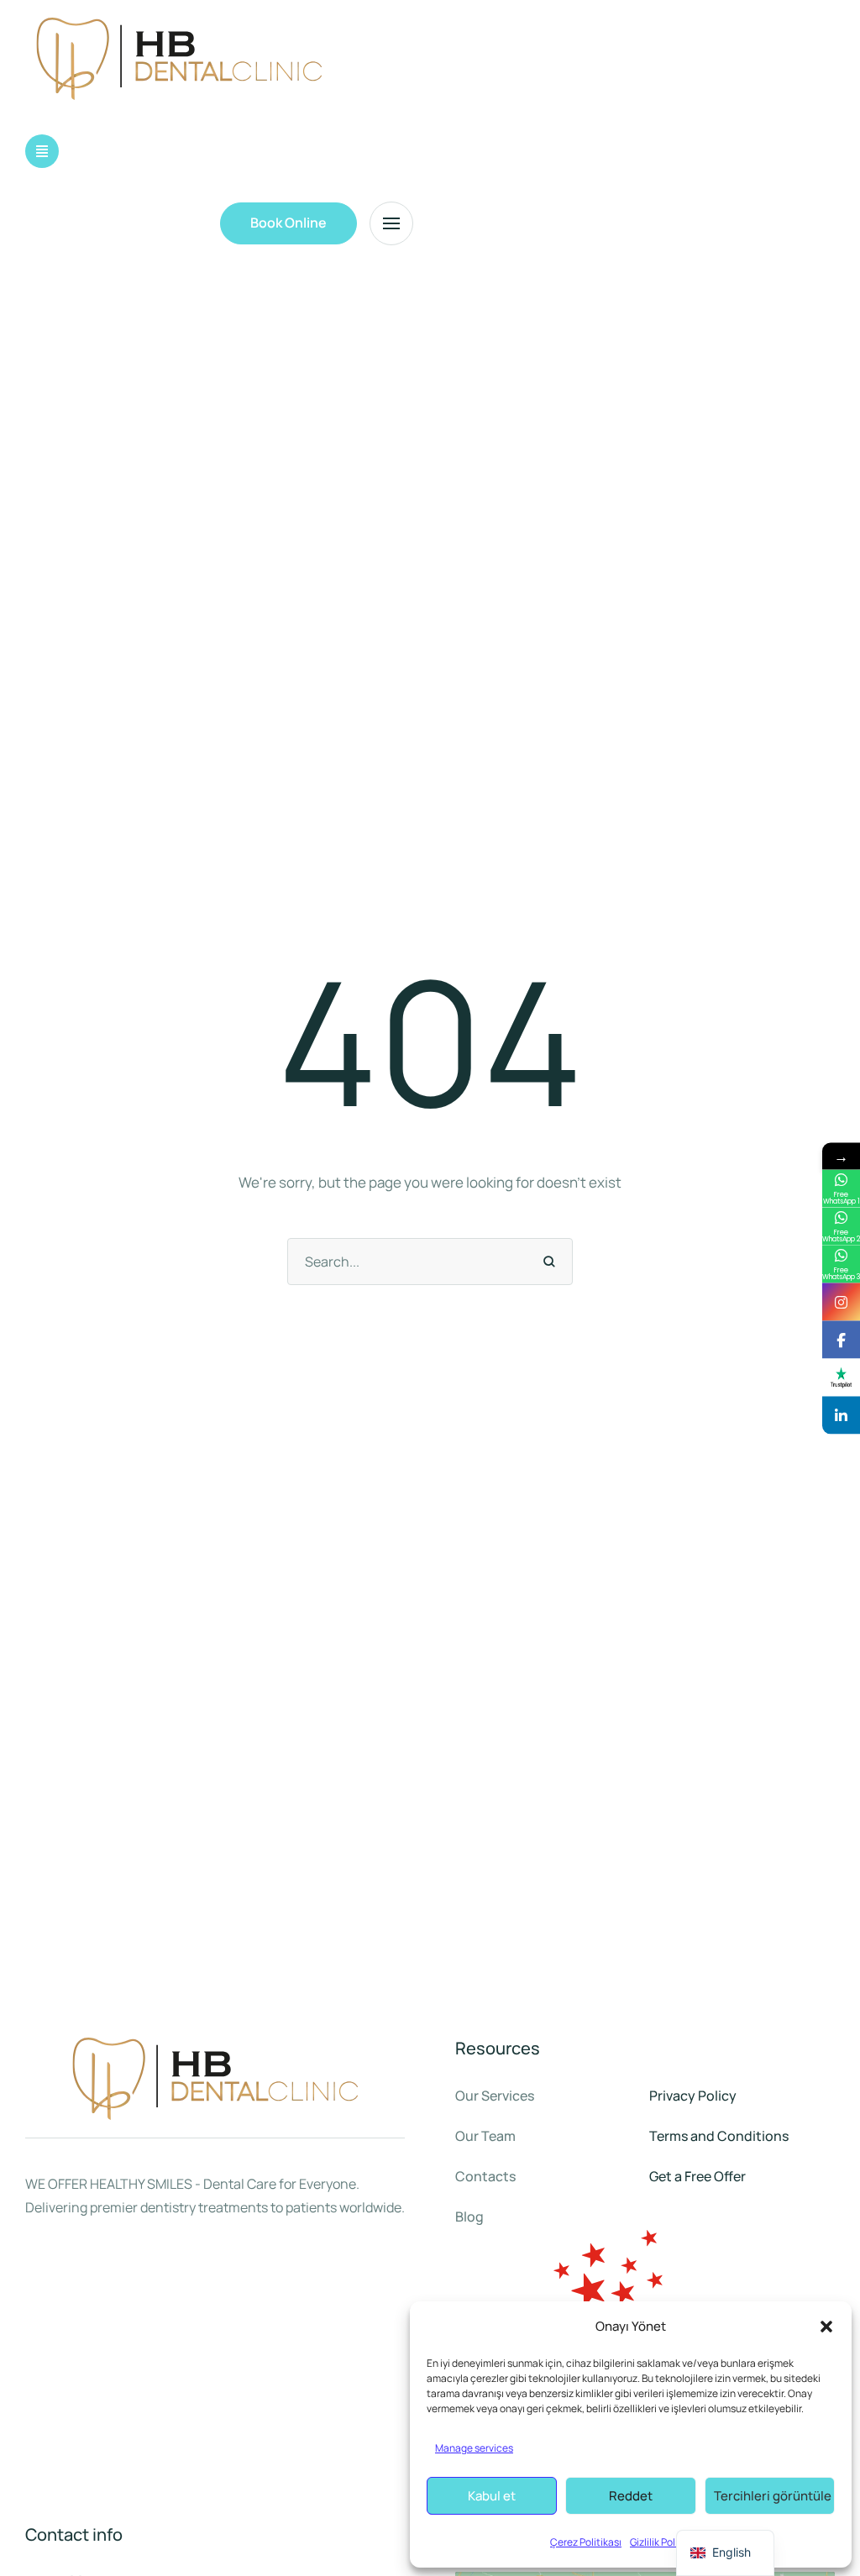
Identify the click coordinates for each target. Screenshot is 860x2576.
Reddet (631, 2496)
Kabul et (492, 2496)
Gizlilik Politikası (666, 2542)
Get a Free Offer (697, 2176)
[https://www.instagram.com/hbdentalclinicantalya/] (841, 1301)
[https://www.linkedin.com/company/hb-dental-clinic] (841, 1415)
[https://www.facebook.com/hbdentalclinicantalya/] (841, 1339)
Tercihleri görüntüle (773, 2496)
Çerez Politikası (586, 2542)
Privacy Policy (693, 2096)
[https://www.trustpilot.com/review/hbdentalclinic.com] (841, 1377)
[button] (826, 2327)
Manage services (474, 2448)
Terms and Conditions (719, 2136)
